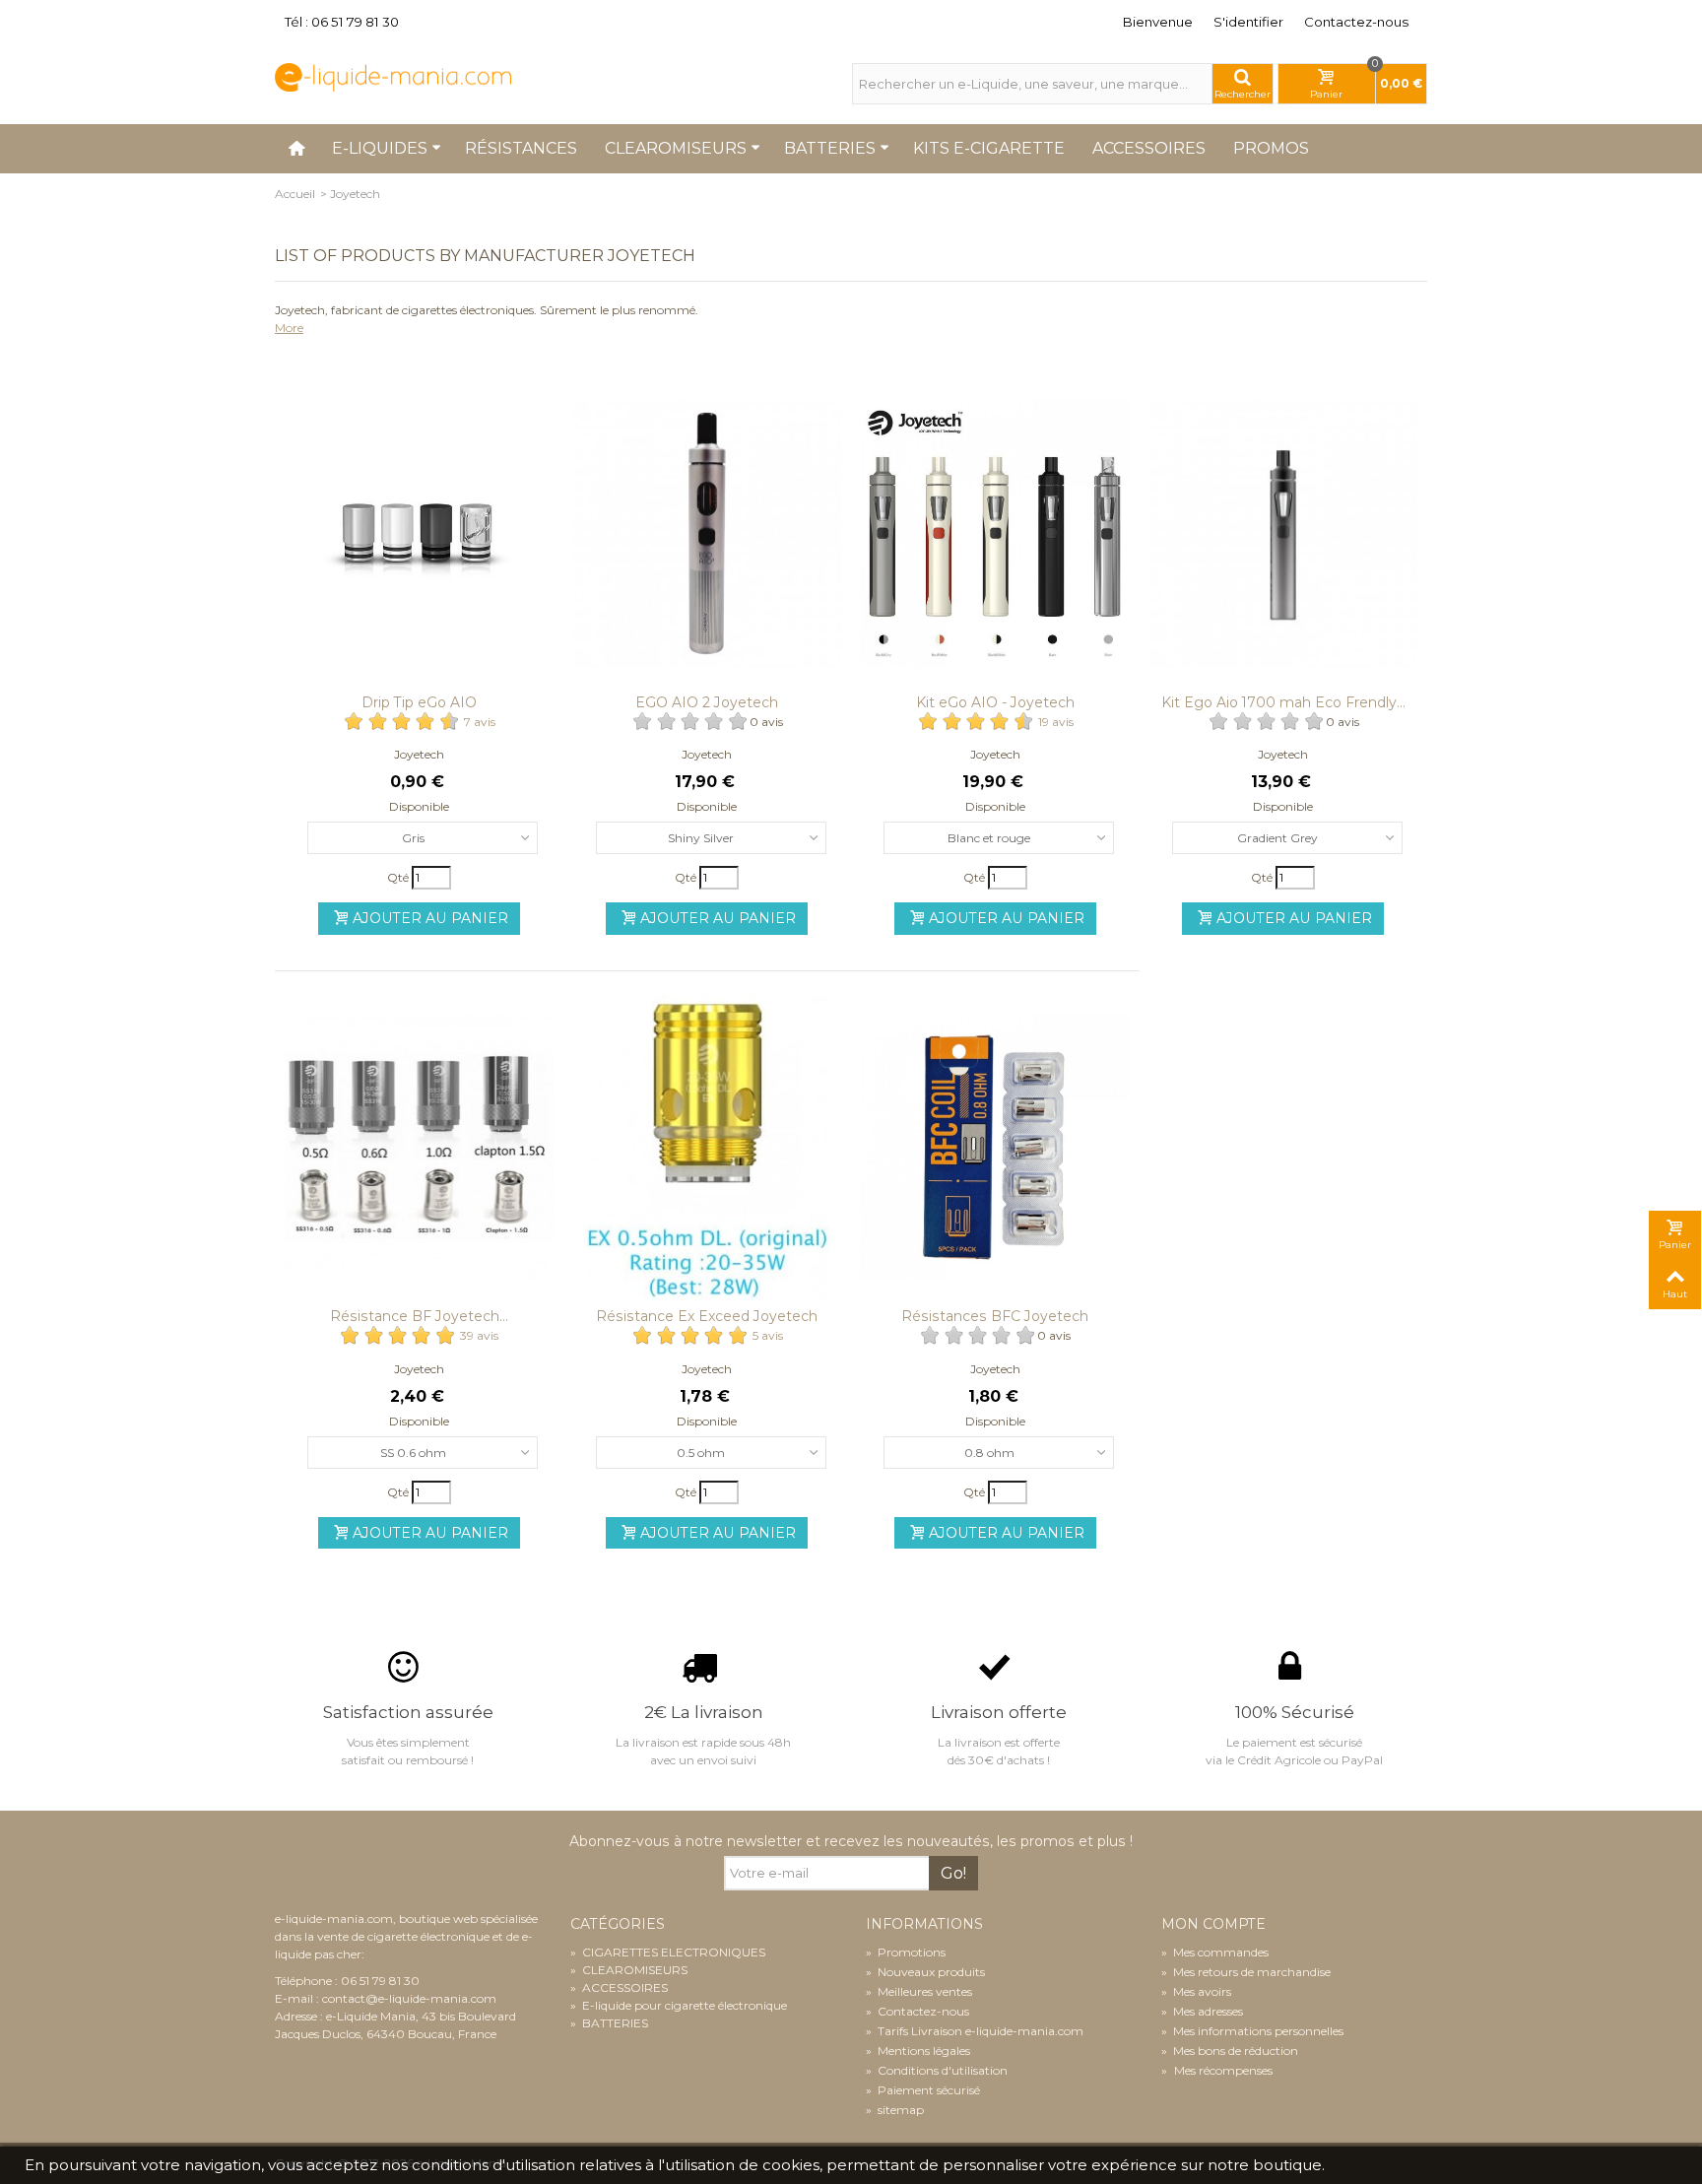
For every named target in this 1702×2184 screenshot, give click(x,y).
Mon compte (1213, 1924)
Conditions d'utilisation (937, 2070)
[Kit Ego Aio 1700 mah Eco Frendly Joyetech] (1284, 533)
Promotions (906, 1952)
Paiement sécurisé (923, 2090)
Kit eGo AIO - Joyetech (995, 702)
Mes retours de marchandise (1246, 1972)
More (289, 328)
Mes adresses (1202, 2011)
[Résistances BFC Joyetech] (995, 1148)
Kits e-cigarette (989, 148)
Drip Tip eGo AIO (419, 702)
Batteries (830, 148)
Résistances (521, 148)
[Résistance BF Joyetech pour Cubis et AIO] (419, 1148)
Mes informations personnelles (1252, 2031)
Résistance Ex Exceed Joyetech (707, 1316)
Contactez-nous (1356, 22)
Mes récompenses (1222, 2070)
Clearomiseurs (676, 148)
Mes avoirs (1196, 1991)
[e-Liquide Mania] (393, 76)
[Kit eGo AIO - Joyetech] (995, 533)
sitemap (895, 2110)
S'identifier (1248, 22)
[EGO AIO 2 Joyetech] (708, 533)
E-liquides (380, 148)
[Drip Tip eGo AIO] (419, 533)
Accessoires (1149, 148)
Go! (953, 1873)
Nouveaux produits (925, 1972)
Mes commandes (1215, 1952)
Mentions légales (918, 2051)
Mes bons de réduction (1230, 2051)
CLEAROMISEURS (629, 1970)
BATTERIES (609, 2023)
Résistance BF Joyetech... (419, 1316)
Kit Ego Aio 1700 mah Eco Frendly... (1283, 702)
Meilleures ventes (919, 1991)
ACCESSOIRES (619, 1987)
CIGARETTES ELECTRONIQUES (668, 1952)
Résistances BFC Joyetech (995, 1316)
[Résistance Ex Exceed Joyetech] (708, 1148)
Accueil (295, 194)
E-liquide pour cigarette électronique (679, 2005)
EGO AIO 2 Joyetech (707, 702)
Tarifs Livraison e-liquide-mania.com (975, 2031)
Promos (1271, 148)
